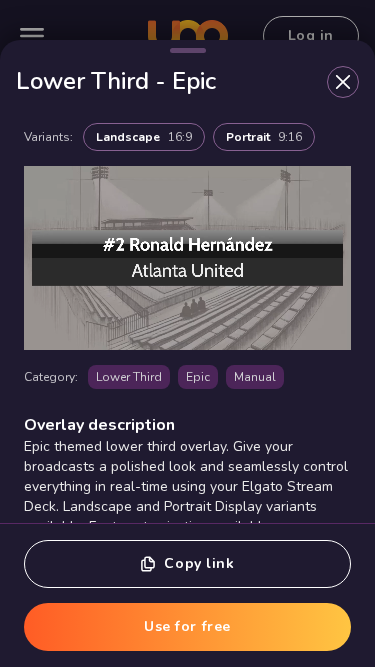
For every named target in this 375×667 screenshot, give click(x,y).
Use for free (187, 626)
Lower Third (129, 377)
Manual (255, 377)
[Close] (343, 82)
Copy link (199, 563)
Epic (198, 377)
